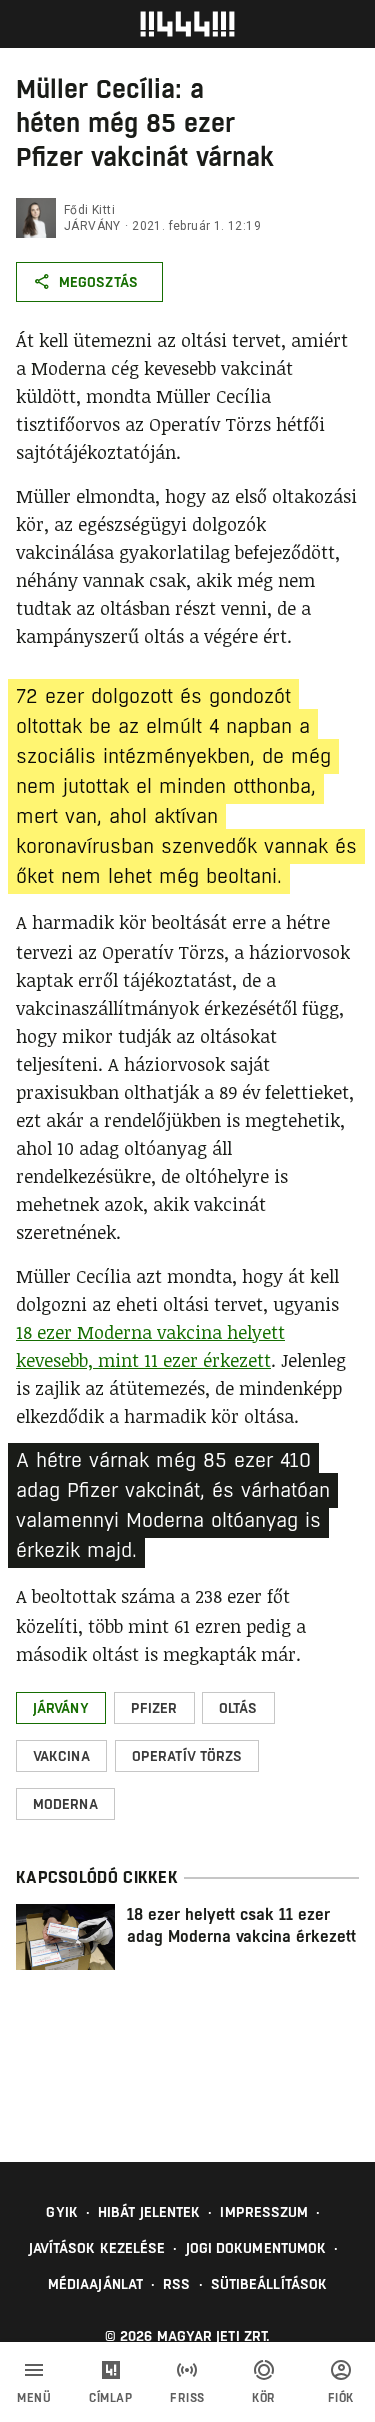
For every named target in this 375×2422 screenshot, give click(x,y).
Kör (264, 2398)
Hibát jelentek (149, 2212)
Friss (187, 2398)
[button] (61, 1708)
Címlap (110, 2398)
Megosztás (98, 282)
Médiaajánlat (95, 2284)
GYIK (61, 2212)
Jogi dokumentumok (256, 2248)
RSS (176, 2284)
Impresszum (264, 2212)
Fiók (341, 2398)
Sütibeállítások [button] (269, 2284)
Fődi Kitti (89, 210)
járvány (92, 226)
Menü (34, 2398)
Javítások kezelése (97, 2248)
